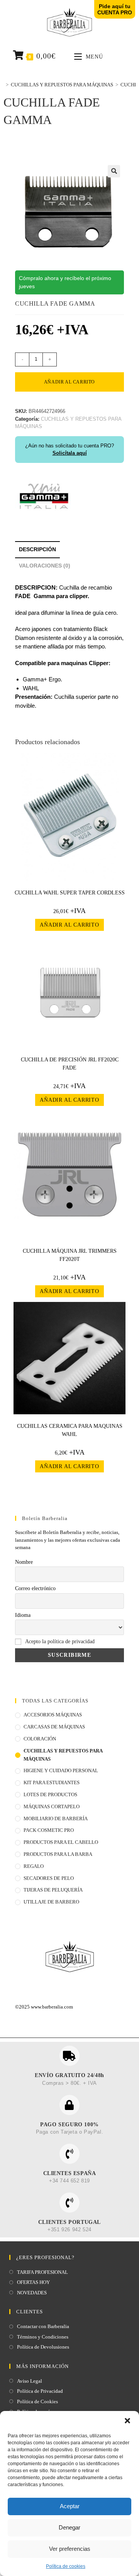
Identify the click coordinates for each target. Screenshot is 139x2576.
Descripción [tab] (37, 549)
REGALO (34, 1866)
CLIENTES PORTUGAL (69, 2222)
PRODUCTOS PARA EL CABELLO (61, 1842)
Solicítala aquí (70, 453)
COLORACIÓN (40, 1739)
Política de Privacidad (40, 2391)
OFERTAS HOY (33, 2282)
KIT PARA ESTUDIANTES (52, 1782)
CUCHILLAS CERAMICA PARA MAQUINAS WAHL (70, 1430)
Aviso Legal (30, 2381)
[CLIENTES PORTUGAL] (69, 2203)
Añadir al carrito (69, 382)
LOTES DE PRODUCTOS (50, 1794)
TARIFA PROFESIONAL (42, 2272)
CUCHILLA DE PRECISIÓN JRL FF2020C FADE (70, 1064)
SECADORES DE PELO (49, 1878)
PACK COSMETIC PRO (49, 1830)
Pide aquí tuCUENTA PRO (115, 9)
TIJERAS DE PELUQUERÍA (53, 1890)
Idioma (23, 1615)
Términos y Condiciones (43, 2337)
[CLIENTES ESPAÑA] (69, 2154)
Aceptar (70, 2506)
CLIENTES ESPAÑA (70, 2173)
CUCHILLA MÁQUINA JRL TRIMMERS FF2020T (70, 1255)
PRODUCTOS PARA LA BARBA (58, 1854)
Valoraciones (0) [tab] (45, 566)
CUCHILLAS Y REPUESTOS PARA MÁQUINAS (63, 1755)
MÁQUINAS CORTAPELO (52, 1806)
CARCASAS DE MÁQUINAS (54, 1727)
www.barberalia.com (52, 2007)
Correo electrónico (35, 1588)
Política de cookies (66, 2566)
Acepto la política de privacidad (60, 1641)
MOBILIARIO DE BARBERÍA (56, 1819)
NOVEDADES (32, 2293)
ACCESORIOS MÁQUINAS (53, 1715)
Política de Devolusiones (43, 2347)
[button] (127, 2421)
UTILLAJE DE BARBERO (51, 1902)
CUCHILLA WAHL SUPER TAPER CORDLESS (70, 893)
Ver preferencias (70, 2549)
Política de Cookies (37, 2401)
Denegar (69, 2527)
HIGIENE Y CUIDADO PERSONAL (61, 1770)
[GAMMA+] (44, 496)
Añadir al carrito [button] (69, 925)
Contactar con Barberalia (43, 2326)
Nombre (24, 1562)
